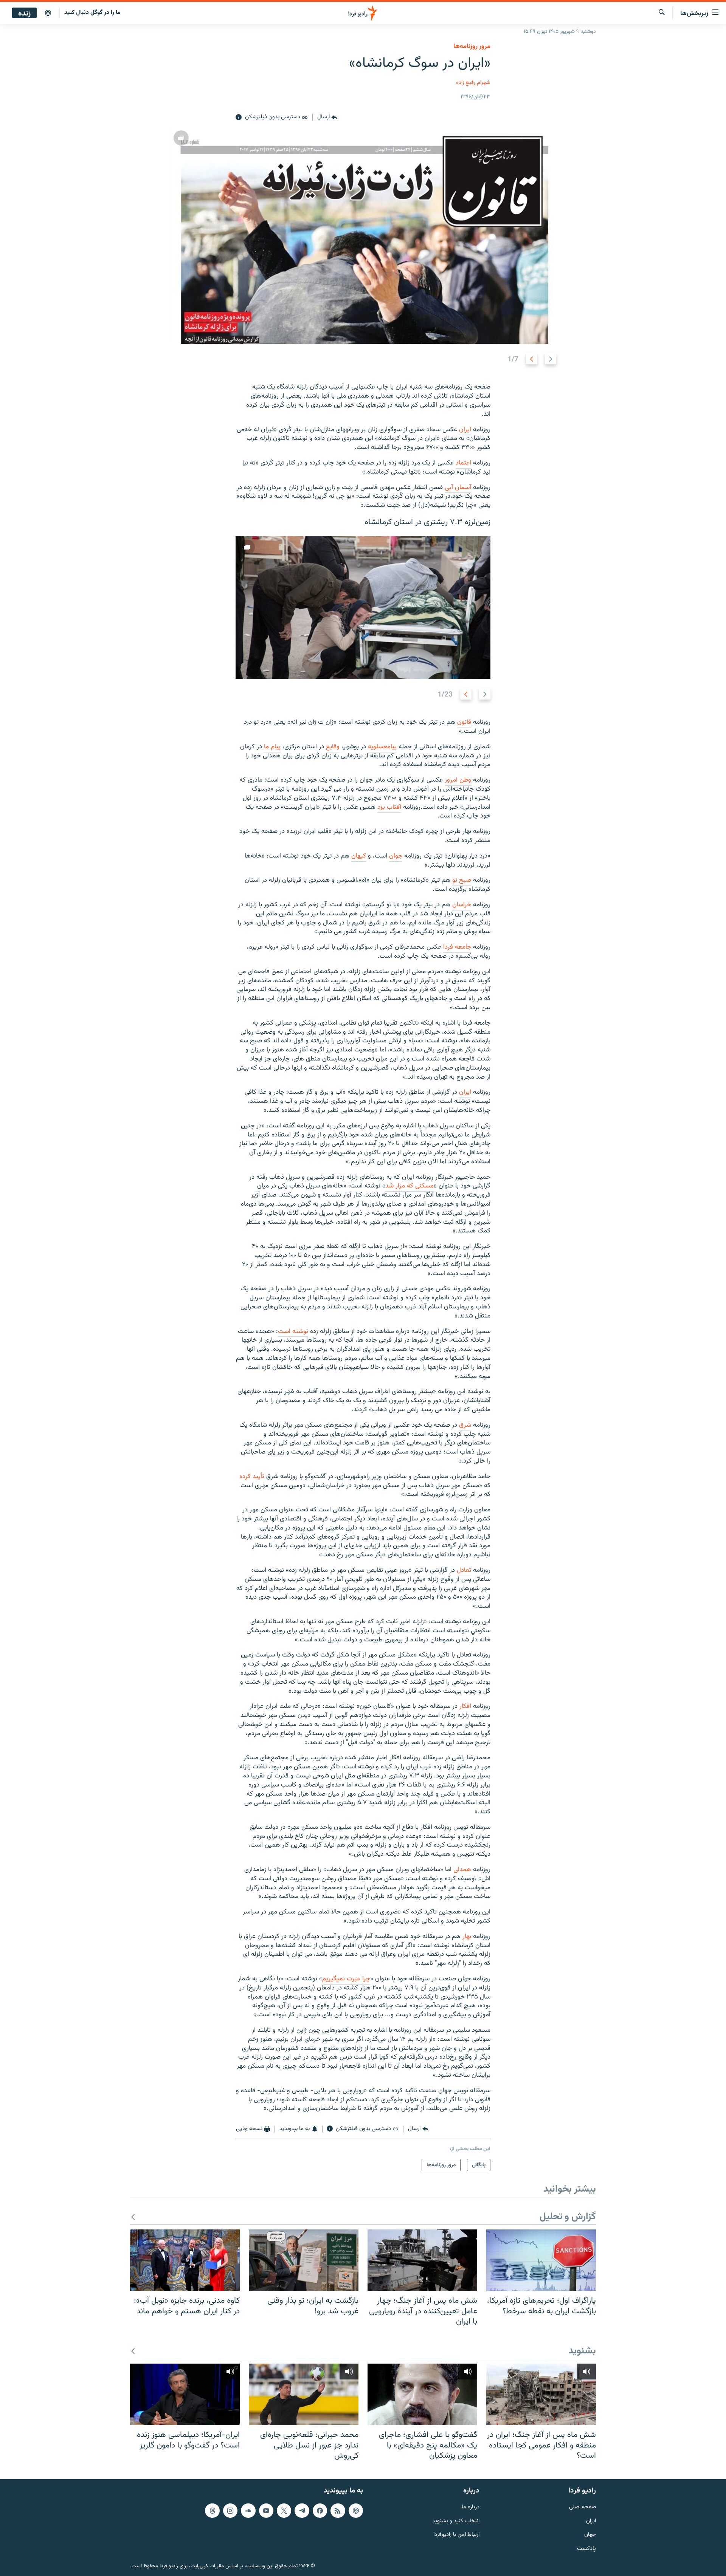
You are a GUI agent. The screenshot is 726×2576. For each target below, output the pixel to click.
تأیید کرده (252, 1477)
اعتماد (463, 463)
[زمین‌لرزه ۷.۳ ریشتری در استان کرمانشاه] (363, 608)
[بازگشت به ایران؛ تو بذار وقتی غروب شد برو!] (304, 2260)
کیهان (359, 856)
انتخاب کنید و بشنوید (456, 2521)
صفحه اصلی (583, 2507)
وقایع (333, 747)
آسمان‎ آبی (458, 488)
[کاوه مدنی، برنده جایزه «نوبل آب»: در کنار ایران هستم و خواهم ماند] (185, 2260)
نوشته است (293, 1331)
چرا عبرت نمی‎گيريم (346, 1979)
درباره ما (471, 2507)
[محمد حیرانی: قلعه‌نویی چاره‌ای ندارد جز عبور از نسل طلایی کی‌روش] (304, 2394)
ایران (465, 430)
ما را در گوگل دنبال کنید (92, 13)
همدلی (462, 1870)
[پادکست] (48, 13)
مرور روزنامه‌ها (472, 46)
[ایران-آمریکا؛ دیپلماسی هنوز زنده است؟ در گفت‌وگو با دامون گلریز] (185, 2394)
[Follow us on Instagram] (230, 2510)
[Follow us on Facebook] (320, 2510)
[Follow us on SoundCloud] (248, 2510)
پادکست (586, 2549)
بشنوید (582, 2351)
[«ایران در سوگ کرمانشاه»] (363, 235)
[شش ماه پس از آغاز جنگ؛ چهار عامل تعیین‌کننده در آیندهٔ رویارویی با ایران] (422, 2260)
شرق (465, 1425)
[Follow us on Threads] (212, 2510)
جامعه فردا (457, 947)
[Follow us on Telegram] (302, 2510)
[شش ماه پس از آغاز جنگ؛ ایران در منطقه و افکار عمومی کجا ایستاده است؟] (541, 2394)
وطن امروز (458, 780)
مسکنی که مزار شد (410, 1186)
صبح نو (462, 880)
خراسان (462, 905)
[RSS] (338, 2510)
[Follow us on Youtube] (266, 2510)
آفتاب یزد (389, 807)
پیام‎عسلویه (382, 747)
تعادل (464, 1570)
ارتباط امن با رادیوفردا (456, 2535)
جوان (396, 856)
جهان (590, 2535)
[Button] (327, 118)
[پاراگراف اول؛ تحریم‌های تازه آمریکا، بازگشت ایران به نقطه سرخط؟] (541, 2260)
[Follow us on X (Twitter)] (284, 2510)
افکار (465, 1706)
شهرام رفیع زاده (473, 83)
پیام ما (272, 747)
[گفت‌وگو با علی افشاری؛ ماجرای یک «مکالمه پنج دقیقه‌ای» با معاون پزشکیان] (422, 2394)
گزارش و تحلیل (568, 2217)
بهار (467, 1937)
